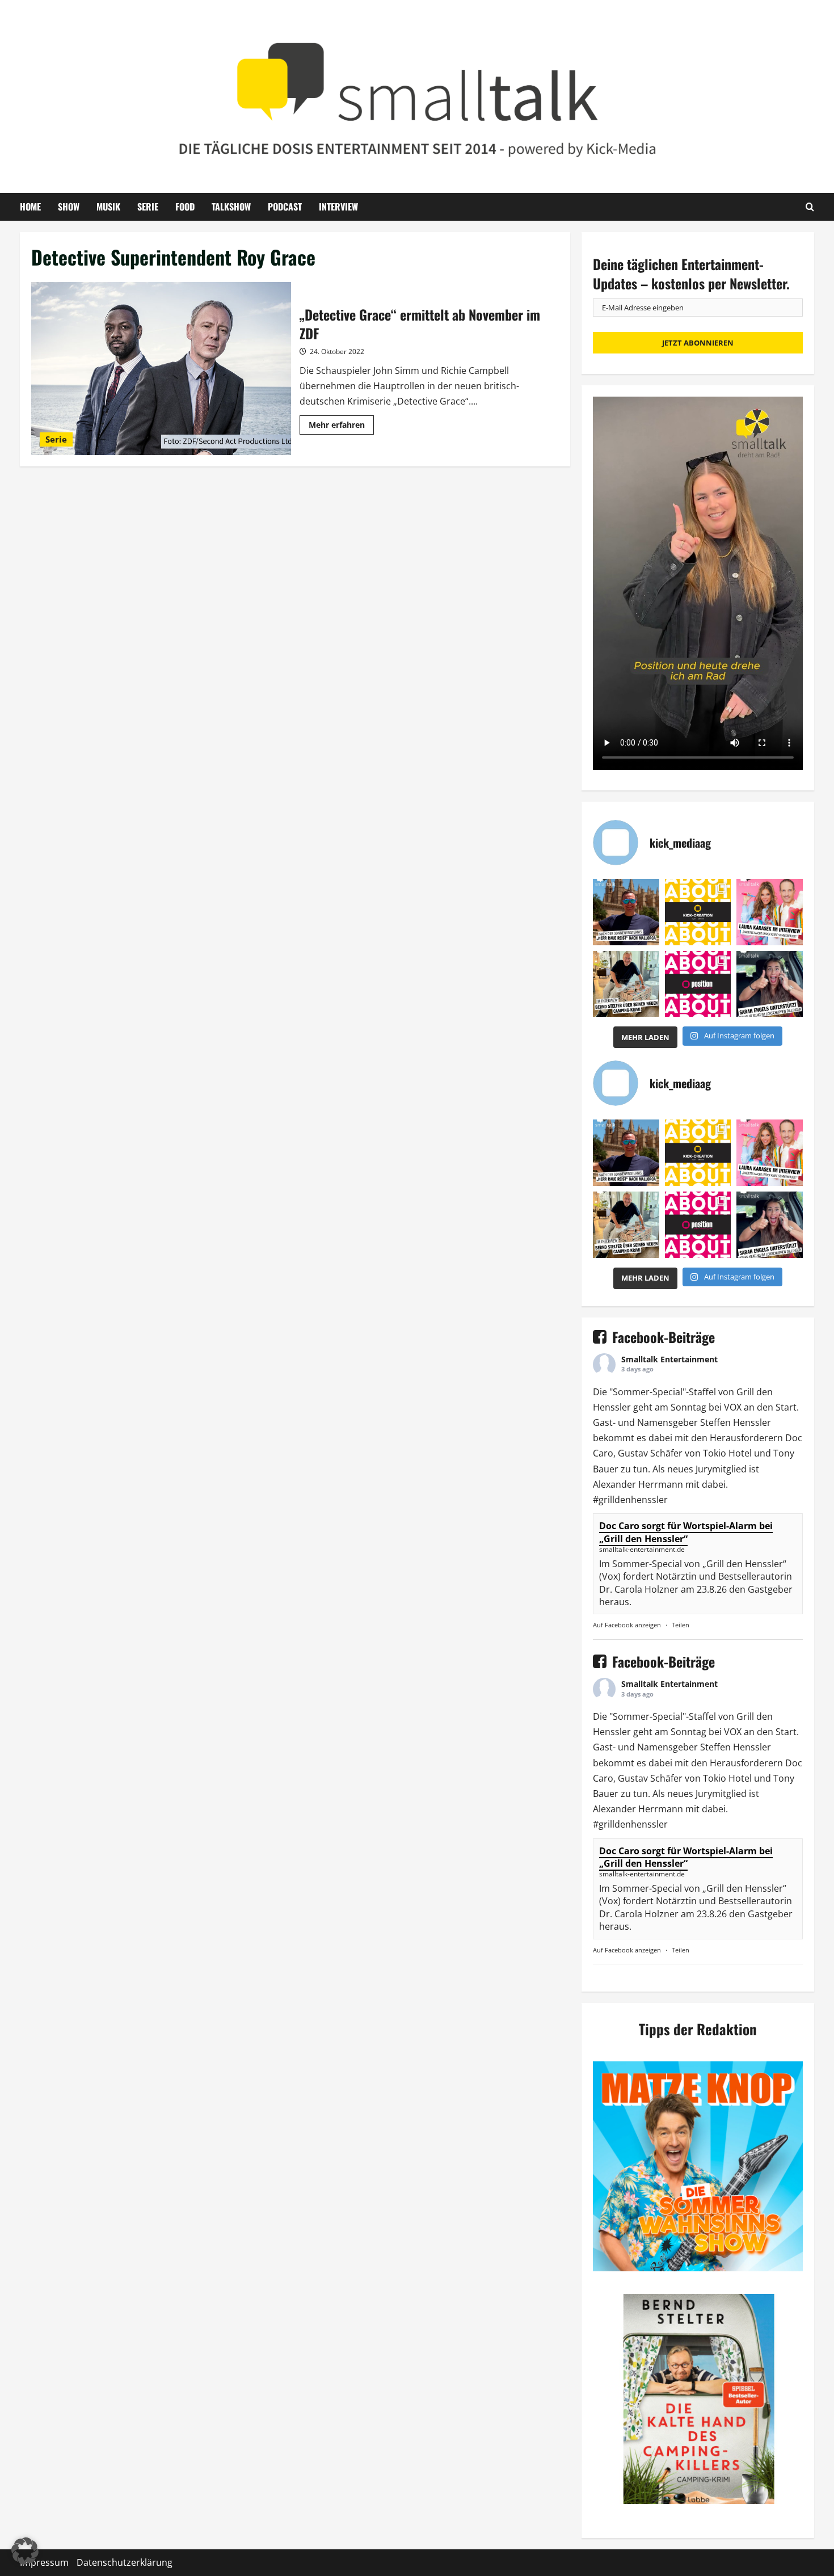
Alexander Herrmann (638, 1484)
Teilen (681, 1625)
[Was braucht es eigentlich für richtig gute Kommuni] (698, 912)
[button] (25, 2551)
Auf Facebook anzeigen (627, 1625)
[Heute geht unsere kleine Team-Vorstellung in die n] (698, 984)
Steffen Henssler (736, 1422)
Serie (148, 207)
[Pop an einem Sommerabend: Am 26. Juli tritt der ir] (770, 984)
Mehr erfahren (341, 427)
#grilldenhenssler (630, 1500)
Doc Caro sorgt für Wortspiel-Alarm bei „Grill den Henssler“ (686, 1532)
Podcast (285, 207)
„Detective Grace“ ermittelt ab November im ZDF (161, 369)
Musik (108, 207)
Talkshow (231, 207)
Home (30, 207)
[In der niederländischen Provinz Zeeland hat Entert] (626, 984)
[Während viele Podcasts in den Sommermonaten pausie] (770, 912)
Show (69, 207)
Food (185, 207)
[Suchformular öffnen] (810, 207)
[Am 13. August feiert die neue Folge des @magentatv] (626, 912)
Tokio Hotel (727, 1453)
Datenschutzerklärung (125, 2562)
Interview (338, 207)
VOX (733, 1407)
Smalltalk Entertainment (669, 1359)
